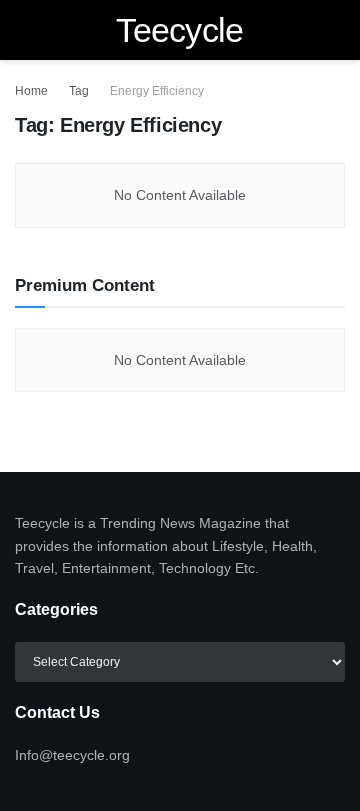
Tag (79, 91)
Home (31, 91)
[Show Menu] (23, 30)
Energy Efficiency (157, 91)
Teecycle (180, 30)
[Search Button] (336, 30)
